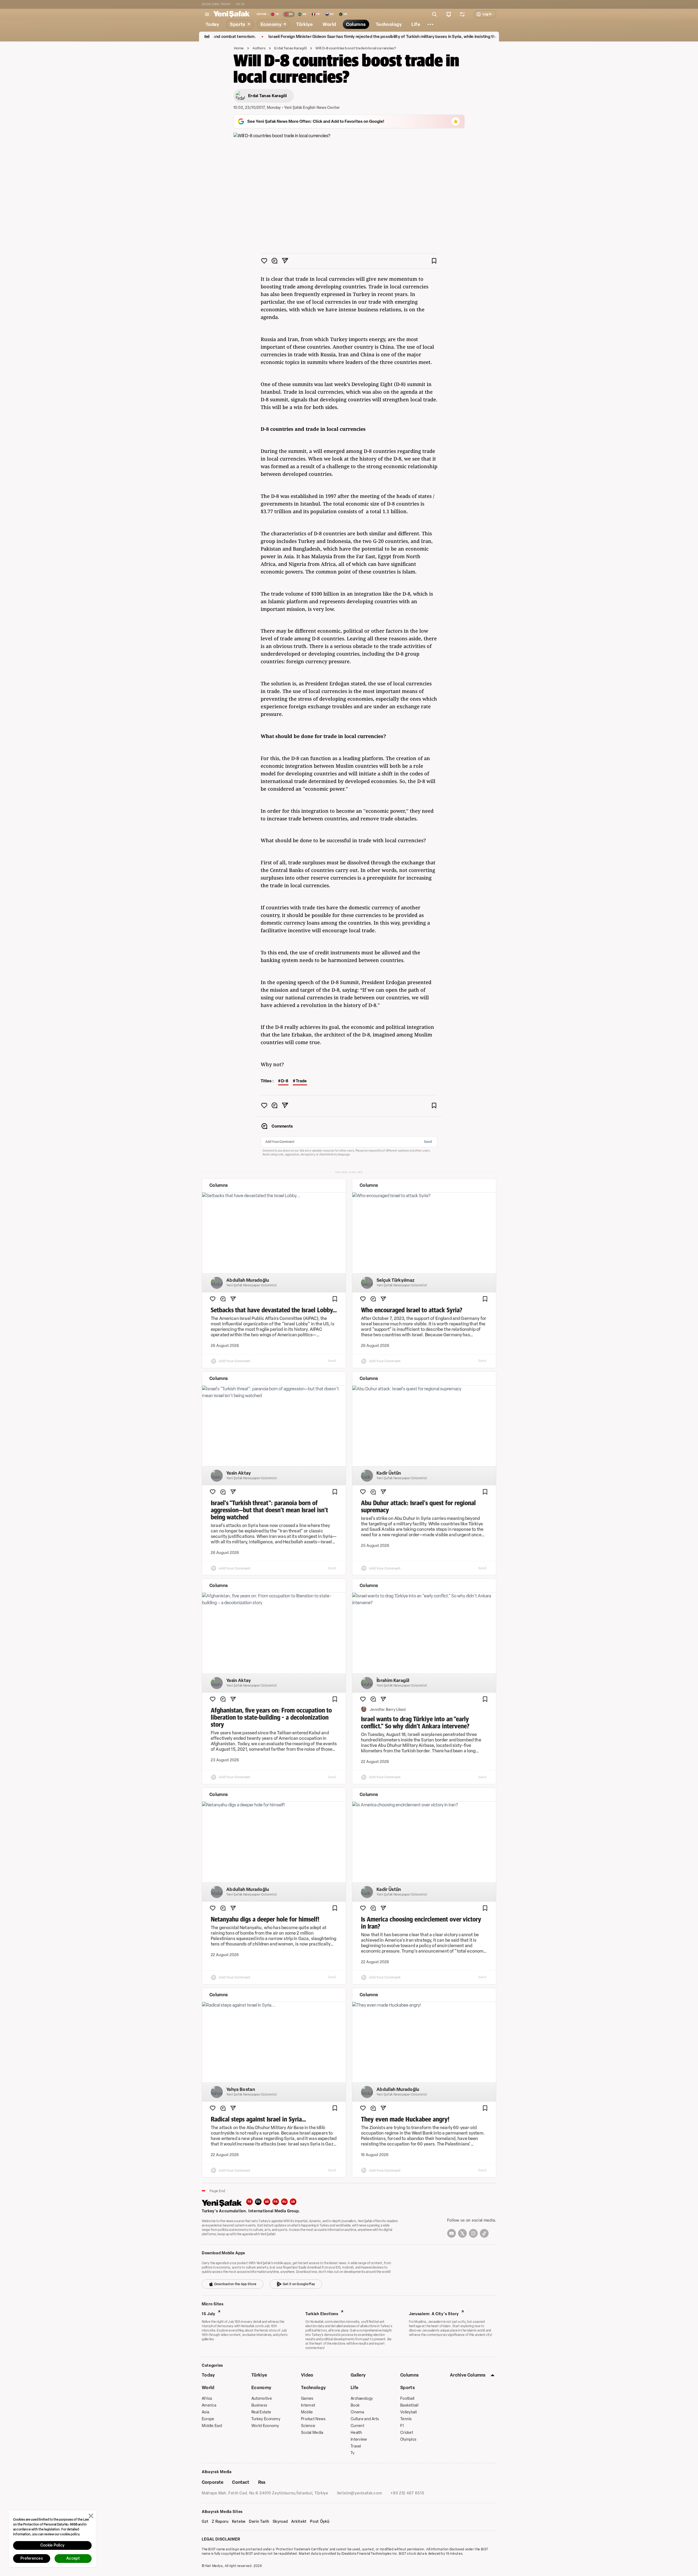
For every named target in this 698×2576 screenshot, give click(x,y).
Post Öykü (320, 2522)
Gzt (205, 2522)
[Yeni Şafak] (231, 14)
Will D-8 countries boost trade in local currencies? (356, 48)
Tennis (406, 2419)
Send (428, 1142)
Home (239, 48)
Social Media (312, 2433)
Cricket (407, 2433)
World (208, 2388)
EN (258, 2202)
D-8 (285, 1081)
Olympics (408, 2439)
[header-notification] (449, 14)
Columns (409, 2375)
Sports (407, 2388)
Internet (308, 2405)
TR (249, 2202)
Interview (359, 2439)
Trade (301, 1081)
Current (357, 2426)
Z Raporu (220, 2522)
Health (356, 2433)
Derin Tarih (259, 2522)
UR (293, 2202)
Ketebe (239, 2522)
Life (354, 2388)
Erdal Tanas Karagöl (290, 48)
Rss (262, 2482)
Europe (208, 2419)
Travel (356, 2446)
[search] (435, 14)
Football (407, 2399)
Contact (241, 2482)
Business (259, 2405)
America (209, 2405)
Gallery (358, 2375)
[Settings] (431, 24)
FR (276, 2202)
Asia (205, 2412)
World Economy (265, 2426)
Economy (261, 2388)
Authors (259, 48)
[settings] (462, 14)
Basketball (409, 2405)
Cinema (357, 2412)
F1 (402, 2426)
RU (285, 2202)
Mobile (307, 2412)
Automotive (262, 2399)
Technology (313, 2388)
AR (267, 2202)
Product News (313, 2419)
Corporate (213, 2482)
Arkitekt (299, 2522)
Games (307, 2399)
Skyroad (280, 2522)
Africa (207, 2399)
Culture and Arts (365, 2419)
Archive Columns (468, 2375)
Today (208, 2375)
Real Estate (261, 2412)
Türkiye (259, 2375)
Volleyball (409, 2412)
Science (308, 2426)
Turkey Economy (266, 2419)
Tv (353, 2453)
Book (355, 2405)
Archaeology (362, 2399)
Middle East (212, 2426)
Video (307, 2375)
